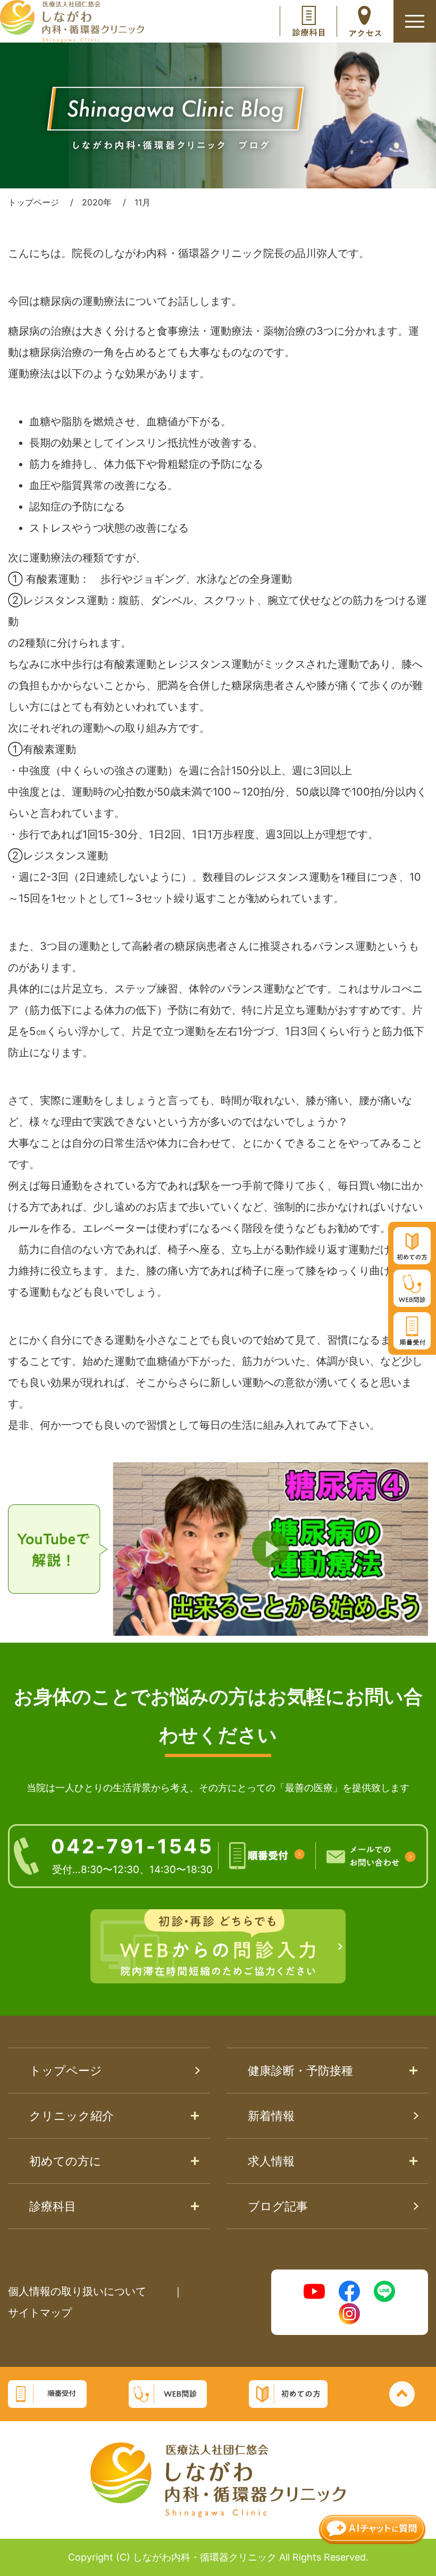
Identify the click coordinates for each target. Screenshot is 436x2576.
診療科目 (53, 2206)
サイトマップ (40, 2313)
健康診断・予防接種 (300, 2070)
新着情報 (271, 2116)
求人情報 (271, 2161)
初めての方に (65, 2161)
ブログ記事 (278, 2206)
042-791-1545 (132, 1855)
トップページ (66, 2070)
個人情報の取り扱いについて (77, 2291)
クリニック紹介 (72, 2116)
